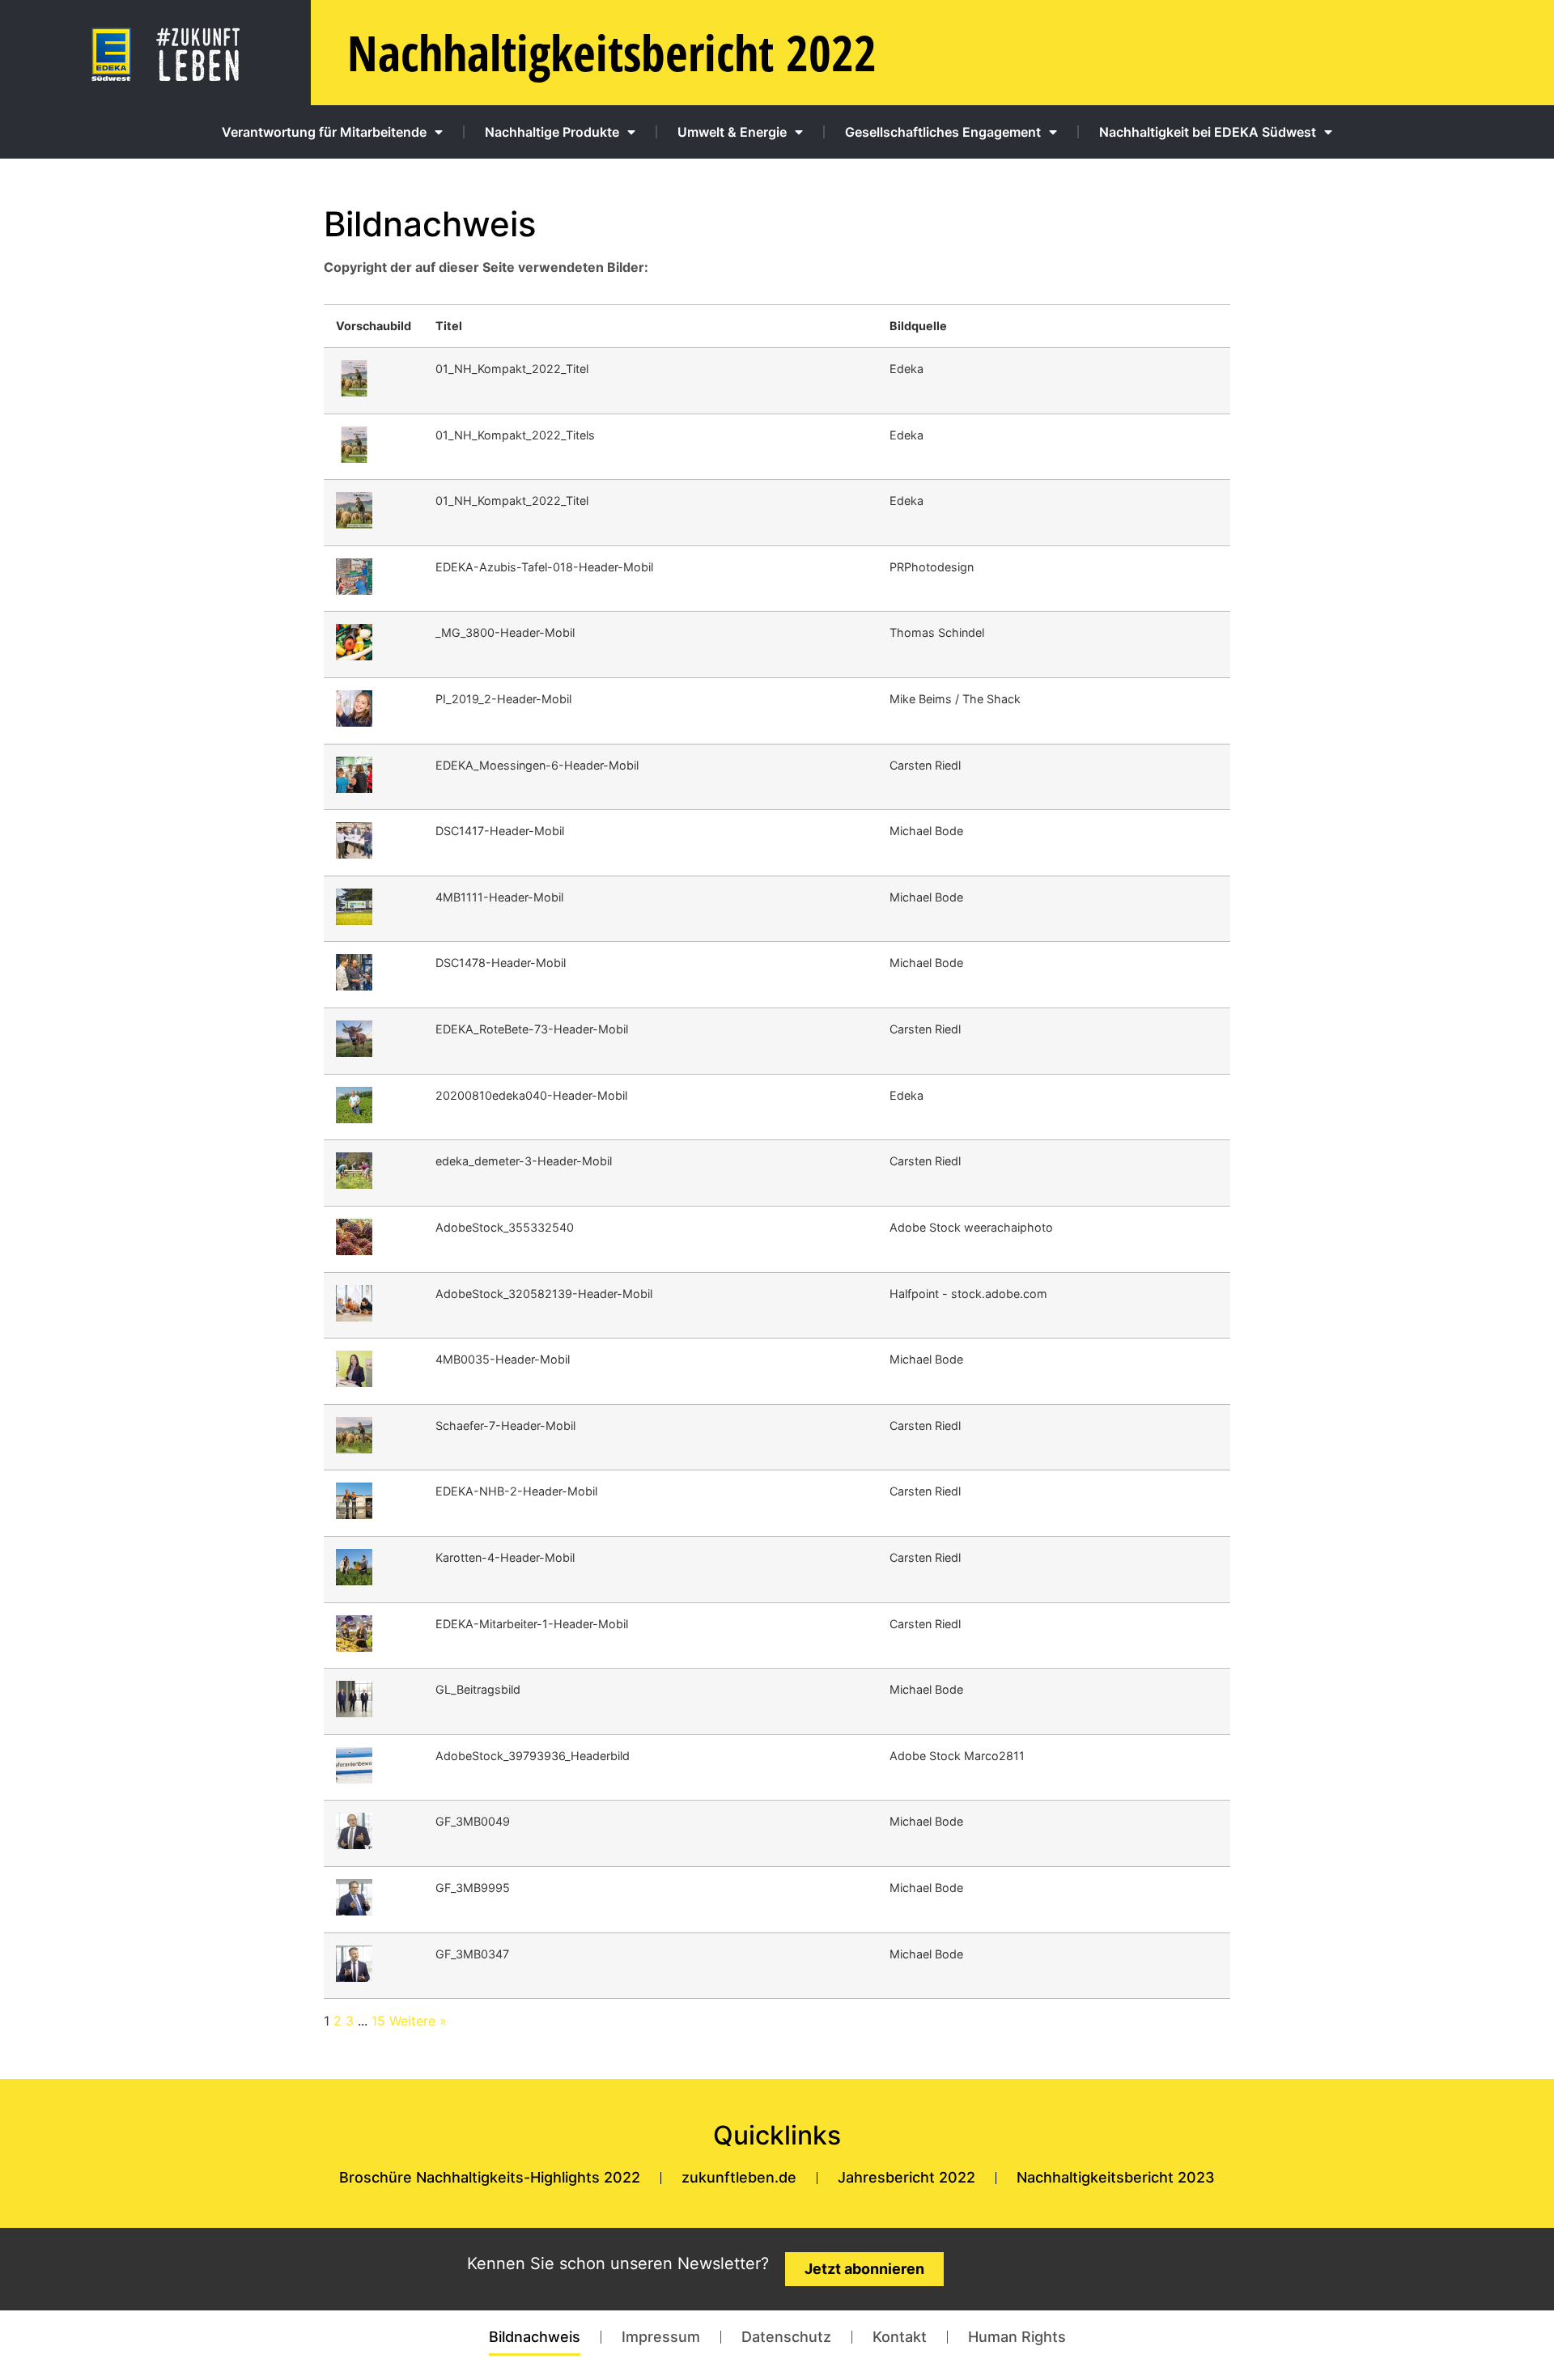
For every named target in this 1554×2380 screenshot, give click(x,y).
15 (378, 2021)
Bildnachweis (535, 2337)
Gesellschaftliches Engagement (943, 132)
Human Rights (1017, 2337)
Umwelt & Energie (732, 132)
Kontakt (900, 2337)
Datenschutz (786, 2337)
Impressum (661, 2337)
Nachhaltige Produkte (552, 132)
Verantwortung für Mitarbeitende (324, 132)
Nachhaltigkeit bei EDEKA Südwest (1208, 132)
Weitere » (418, 2021)
